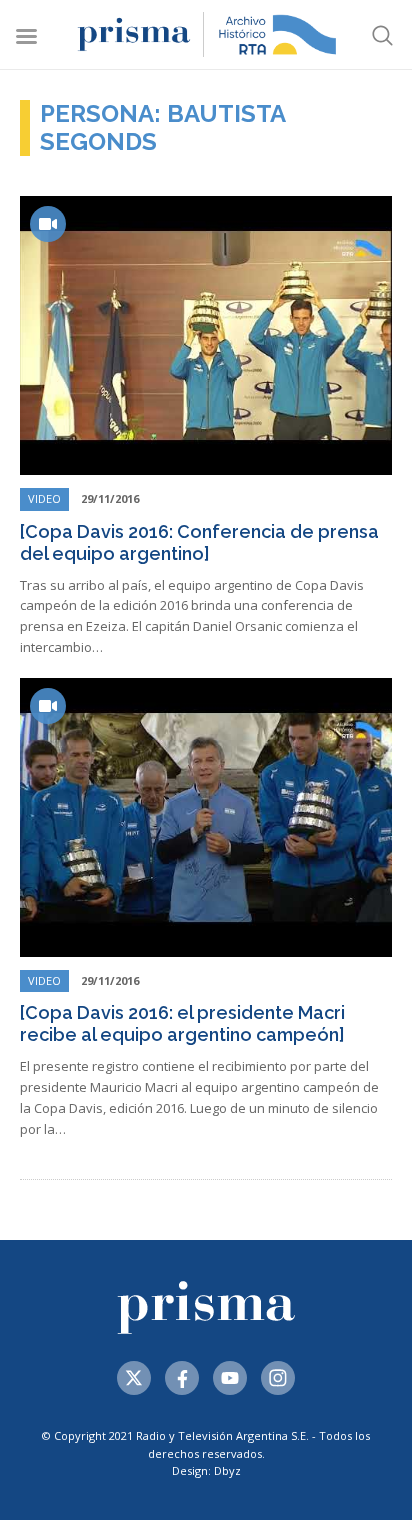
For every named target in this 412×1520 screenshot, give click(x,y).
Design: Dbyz (206, 1470)
